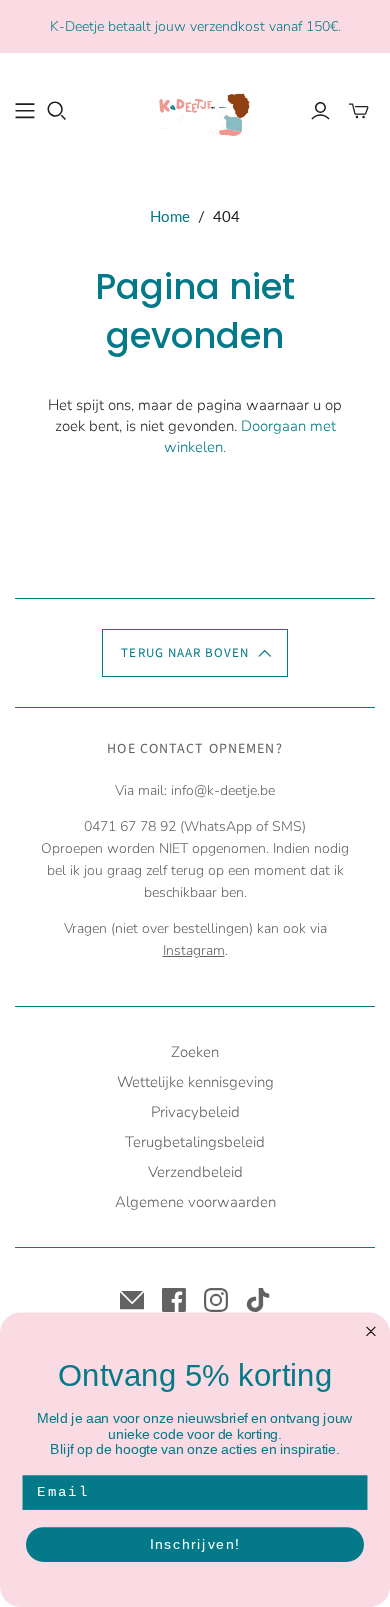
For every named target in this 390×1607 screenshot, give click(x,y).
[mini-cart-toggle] (359, 111)
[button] (194, 653)
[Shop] (25, 111)
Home (170, 216)
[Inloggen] (320, 111)
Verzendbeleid (195, 1172)
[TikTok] (258, 1300)
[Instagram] (216, 1300)
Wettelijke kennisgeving (195, 1082)
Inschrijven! (195, 1544)
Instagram (194, 950)
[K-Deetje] (195, 108)
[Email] (132, 1300)
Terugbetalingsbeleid (195, 1142)
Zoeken (195, 1052)
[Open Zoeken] (57, 111)
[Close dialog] (371, 1331)
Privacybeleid (195, 1112)
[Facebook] (174, 1300)
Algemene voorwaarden (195, 1202)
